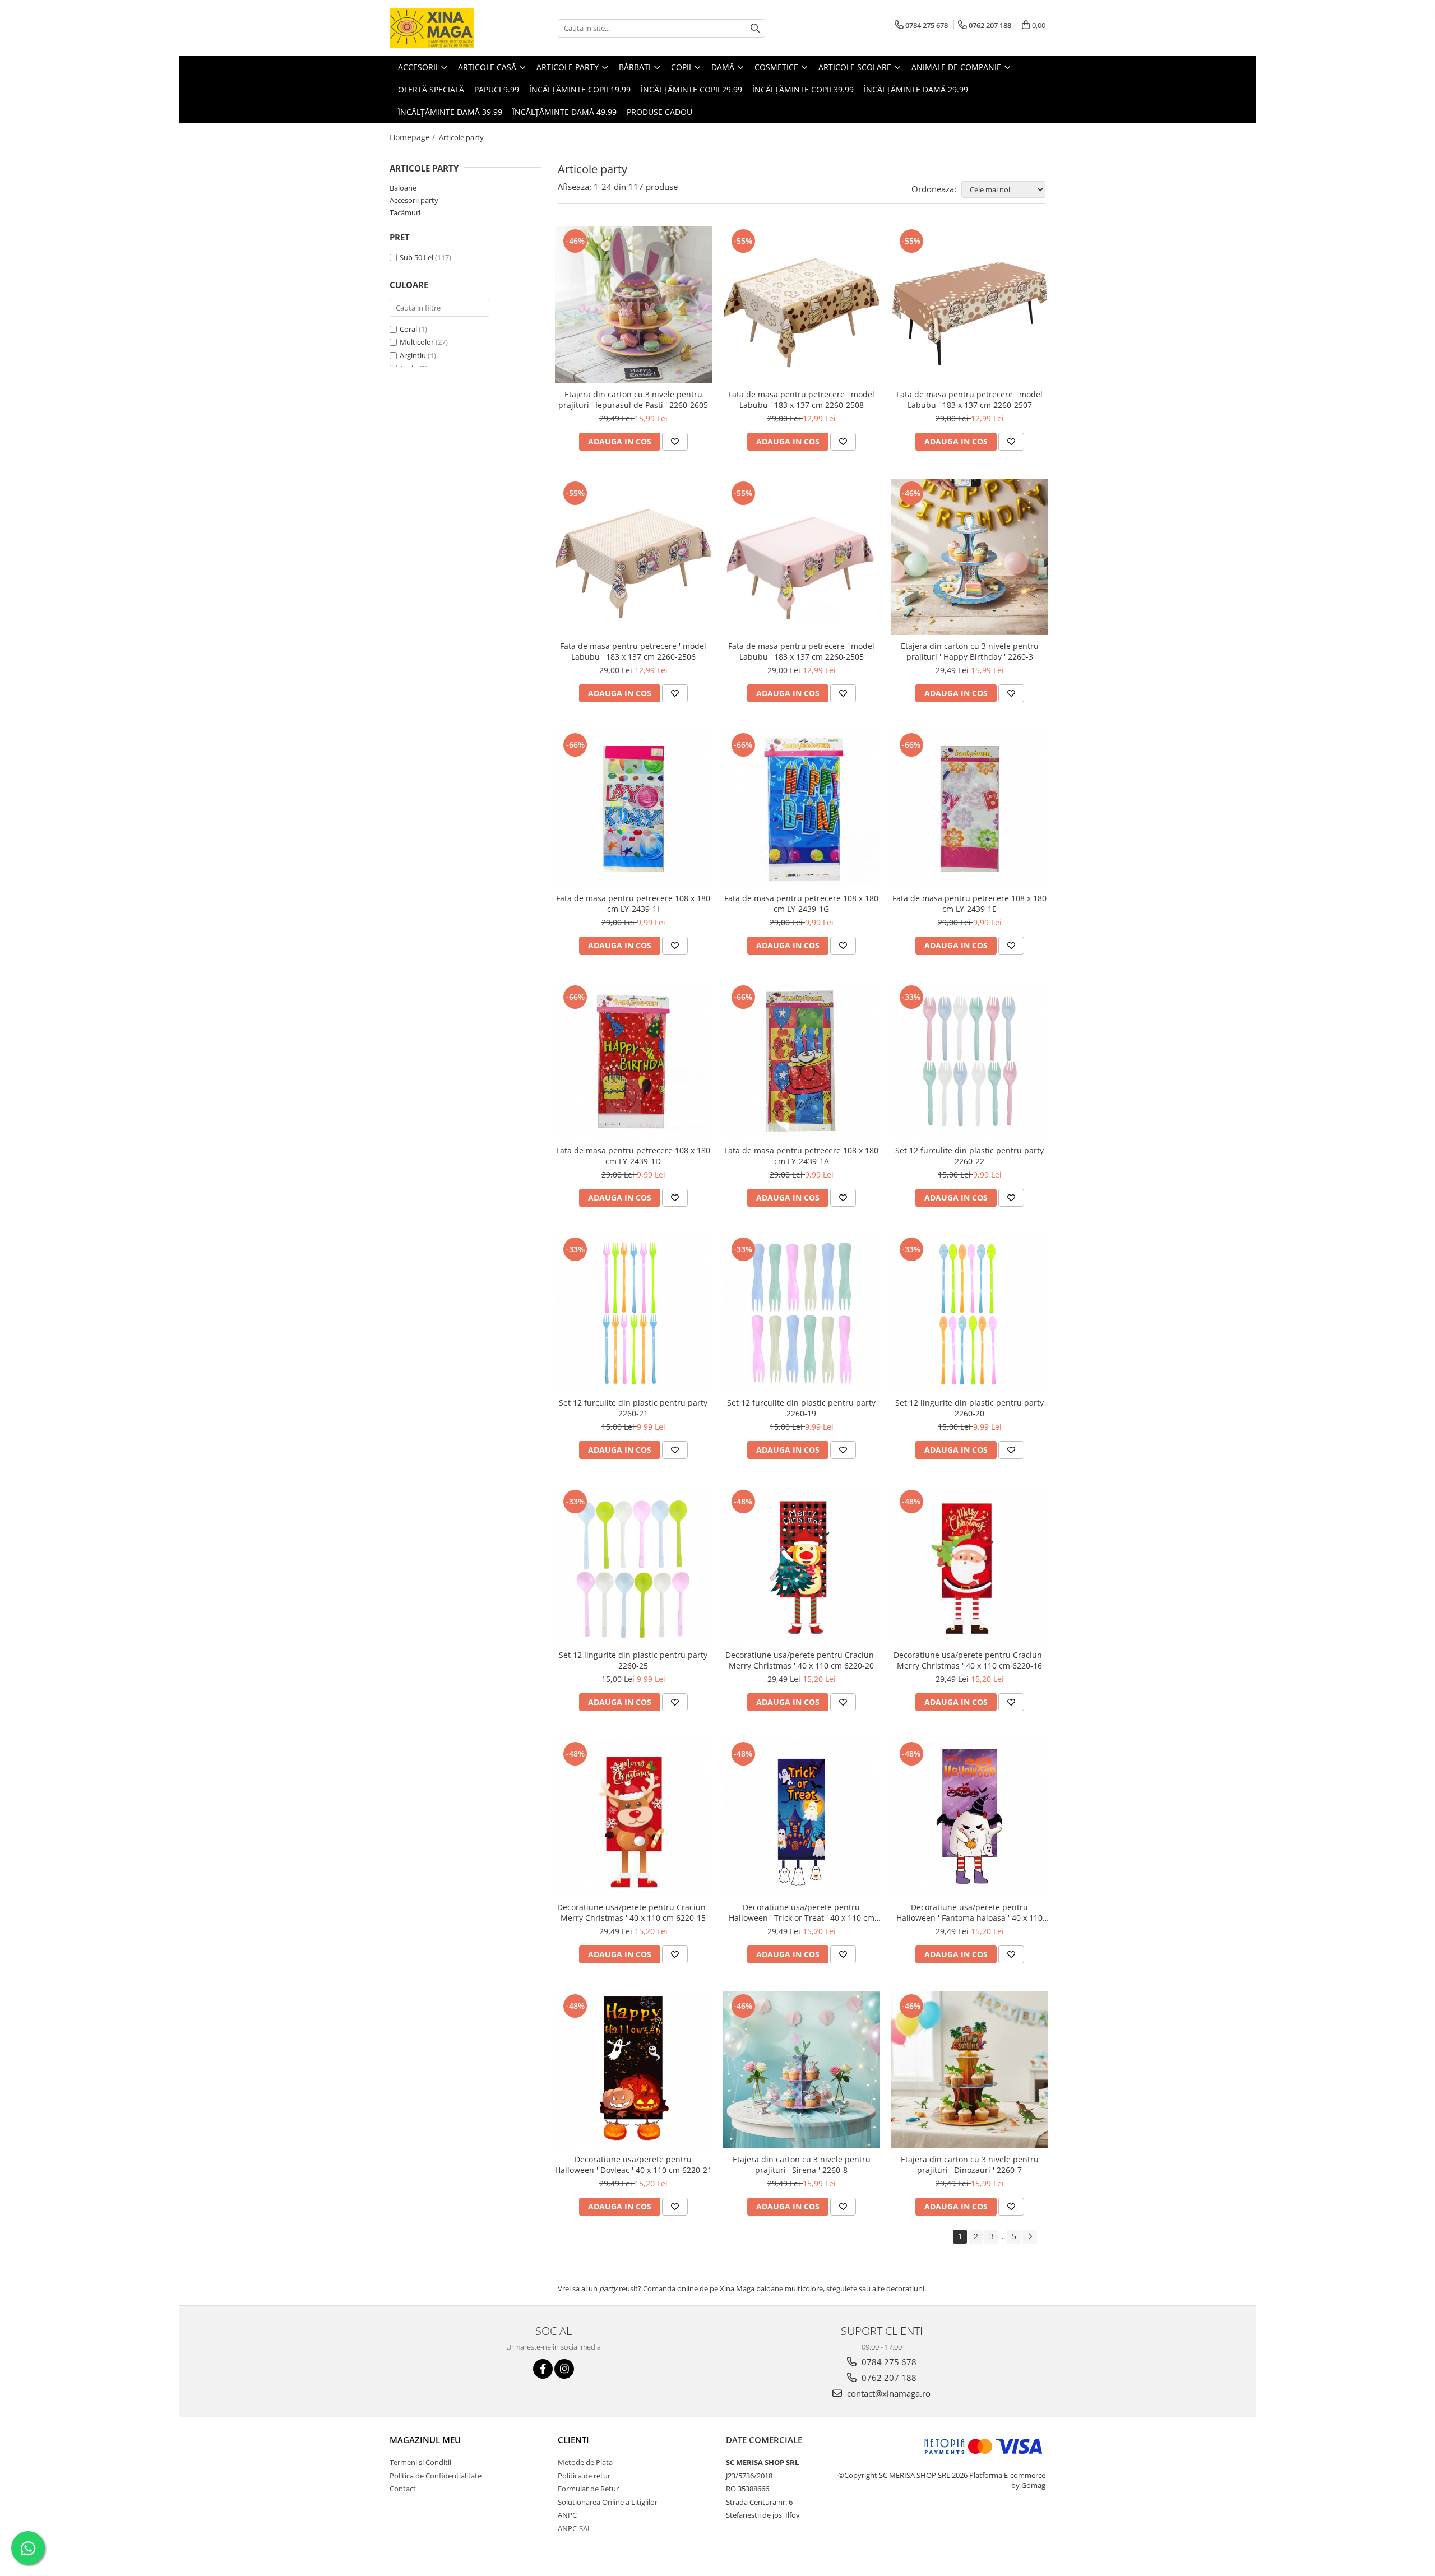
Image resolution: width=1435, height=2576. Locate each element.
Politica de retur (584, 2476)
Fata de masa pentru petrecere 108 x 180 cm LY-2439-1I (633, 904)
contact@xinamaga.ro (888, 2393)
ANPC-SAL (575, 2528)
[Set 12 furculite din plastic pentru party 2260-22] (970, 1061)
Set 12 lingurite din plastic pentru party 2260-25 (633, 1660)
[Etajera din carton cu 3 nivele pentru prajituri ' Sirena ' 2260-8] (802, 2070)
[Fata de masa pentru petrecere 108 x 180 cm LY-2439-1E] (970, 809)
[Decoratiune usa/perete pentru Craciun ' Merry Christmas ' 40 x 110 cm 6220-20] (802, 1565)
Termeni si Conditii (420, 2462)
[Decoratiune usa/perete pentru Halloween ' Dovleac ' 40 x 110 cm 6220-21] (633, 2070)
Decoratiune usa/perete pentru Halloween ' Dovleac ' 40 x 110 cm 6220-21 (633, 2165)
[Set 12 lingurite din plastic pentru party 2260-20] (970, 1313)
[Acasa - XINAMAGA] (446, 28)
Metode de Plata (585, 2462)
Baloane (403, 188)
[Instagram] (564, 2369)
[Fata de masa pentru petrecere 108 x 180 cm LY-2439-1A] (802, 1061)
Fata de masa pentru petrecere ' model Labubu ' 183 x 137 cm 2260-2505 (801, 651)
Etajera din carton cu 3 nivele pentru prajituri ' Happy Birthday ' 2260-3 (970, 651)
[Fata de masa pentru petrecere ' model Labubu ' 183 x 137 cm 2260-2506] (633, 557)
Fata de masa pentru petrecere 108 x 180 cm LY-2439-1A (801, 1156)
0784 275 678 (888, 2362)
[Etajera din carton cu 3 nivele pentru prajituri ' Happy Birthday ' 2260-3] (970, 557)
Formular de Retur (588, 2489)
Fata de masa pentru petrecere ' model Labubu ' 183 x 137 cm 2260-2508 (801, 400)
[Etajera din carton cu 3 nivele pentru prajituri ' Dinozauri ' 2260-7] (970, 2070)
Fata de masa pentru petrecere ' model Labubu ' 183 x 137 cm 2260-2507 (969, 400)
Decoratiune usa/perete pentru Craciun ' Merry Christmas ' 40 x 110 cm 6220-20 (802, 1660)
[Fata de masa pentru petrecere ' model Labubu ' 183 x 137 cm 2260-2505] (802, 557)
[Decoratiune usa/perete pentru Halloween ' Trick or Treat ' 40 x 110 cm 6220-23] (802, 1818)
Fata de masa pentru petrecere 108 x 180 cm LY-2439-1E (969, 904)
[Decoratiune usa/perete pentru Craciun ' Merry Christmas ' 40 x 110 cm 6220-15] (633, 1818)
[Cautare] (755, 28)
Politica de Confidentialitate (436, 2476)
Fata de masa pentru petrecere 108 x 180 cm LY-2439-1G (801, 904)
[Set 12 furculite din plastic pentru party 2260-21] (633, 1313)
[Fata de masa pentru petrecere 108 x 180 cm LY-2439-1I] (633, 809)
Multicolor (417, 342)
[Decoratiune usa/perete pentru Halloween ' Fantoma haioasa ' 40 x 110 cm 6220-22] (970, 1818)
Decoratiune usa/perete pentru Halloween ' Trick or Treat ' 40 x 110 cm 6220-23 (802, 1912)
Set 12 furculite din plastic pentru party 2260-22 (969, 1156)
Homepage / (413, 137)
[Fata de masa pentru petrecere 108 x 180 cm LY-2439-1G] (802, 809)
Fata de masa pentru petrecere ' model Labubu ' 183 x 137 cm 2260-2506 (633, 651)
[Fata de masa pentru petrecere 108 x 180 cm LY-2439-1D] (633, 1061)
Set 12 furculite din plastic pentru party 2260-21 (633, 1408)
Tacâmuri (405, 212)
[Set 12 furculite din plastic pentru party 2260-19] (802, 1313)
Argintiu (413, 355)
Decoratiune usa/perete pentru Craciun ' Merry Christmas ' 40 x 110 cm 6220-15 (633, 1912)
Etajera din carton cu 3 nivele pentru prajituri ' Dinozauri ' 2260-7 (970, 2165)
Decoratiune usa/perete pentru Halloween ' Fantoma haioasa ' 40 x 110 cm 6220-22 (969, 1912)
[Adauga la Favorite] (675, 442)
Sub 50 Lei (416, 257)
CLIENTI (573, 2440)
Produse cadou (659, 112)
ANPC (567, 2515)
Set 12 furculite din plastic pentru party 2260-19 (801, 1408)
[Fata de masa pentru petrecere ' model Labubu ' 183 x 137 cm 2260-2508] (802, 305)
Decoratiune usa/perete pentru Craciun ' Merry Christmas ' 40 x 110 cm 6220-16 (970, 1660)
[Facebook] (543, 2369)
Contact (403, 2489)
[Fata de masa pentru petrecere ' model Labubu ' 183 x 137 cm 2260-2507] (970, 305)
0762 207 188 (888, 2378)
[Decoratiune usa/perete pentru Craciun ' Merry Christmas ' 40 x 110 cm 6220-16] (970, 1565)
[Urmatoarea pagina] (1030, 2237)
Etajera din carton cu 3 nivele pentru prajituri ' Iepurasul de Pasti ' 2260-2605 (633, 400)
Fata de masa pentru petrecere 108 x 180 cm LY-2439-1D (633, 1156)
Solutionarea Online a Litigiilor (608, 2502)
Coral (408, 329)
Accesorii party (414, 200)
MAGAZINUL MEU (425, 2440)
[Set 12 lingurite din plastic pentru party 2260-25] (633, 1565)
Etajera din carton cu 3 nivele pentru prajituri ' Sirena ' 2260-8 (802, 2165)
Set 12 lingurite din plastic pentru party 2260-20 (969, 1408)
